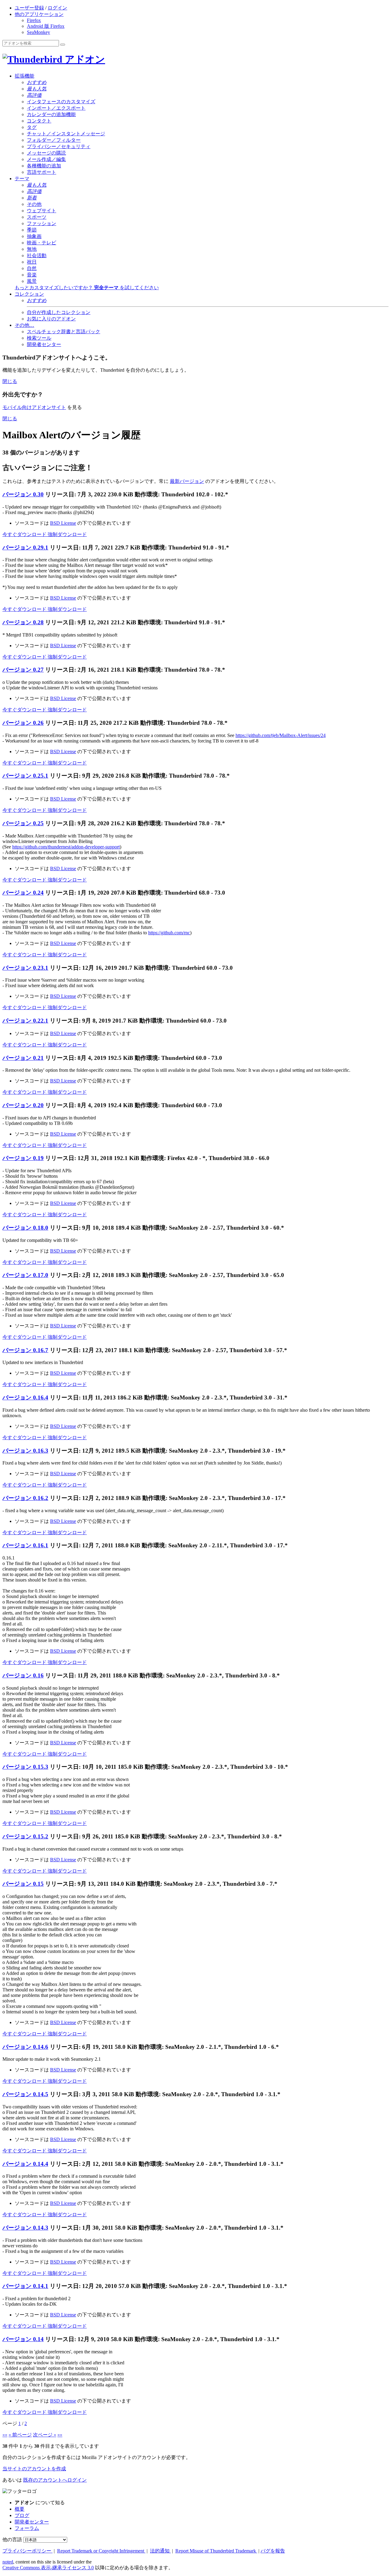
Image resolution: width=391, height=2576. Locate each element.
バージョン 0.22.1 (25, 1021)
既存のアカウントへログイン (55, 2480)
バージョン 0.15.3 (25, 1767)
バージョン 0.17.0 (25, 1275)
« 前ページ (20, 2435)
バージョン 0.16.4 (25, 1397)
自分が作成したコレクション (59, 312)
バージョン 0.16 (23, 1675)
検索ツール (39, 338)
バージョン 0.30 (23, 494)
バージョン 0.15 (23, 1884)
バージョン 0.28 (23, 622)
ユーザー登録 (29, 8)
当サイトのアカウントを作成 (34, 2469)
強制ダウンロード (67, 534)
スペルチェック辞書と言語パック (64, 332)
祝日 (32, 262)
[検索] (63, 45)
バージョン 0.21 (23, 1058)
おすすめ (37, 82)
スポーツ (37, 217)
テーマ (22, 179)
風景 (32, 281)
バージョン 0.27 (23, 670)
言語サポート (42, 172)
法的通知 (160, 2551)
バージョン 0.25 (23, 823)
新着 (32, 198)
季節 (32, 230)
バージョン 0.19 (23, 1158)
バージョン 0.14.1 (25, 2286)
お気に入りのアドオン (51, 319)
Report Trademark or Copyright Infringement (101, 2551)
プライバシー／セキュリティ (59, 146)
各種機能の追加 (44, 166)
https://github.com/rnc (169, 933)
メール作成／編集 (46, 159)
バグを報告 (273, 2551)
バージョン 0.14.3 (25, 2228)
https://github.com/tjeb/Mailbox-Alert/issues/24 (281, 735)
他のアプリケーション (39, 14)
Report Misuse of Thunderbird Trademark (216, 2551)
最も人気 (37, 89)
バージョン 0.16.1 (25, 1545)
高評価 (34, 95)
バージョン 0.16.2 (25, 1498)
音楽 (32, 275)
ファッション (42, 223)
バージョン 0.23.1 (25, 968)
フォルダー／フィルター (54, 140)
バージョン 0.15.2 (25, 1836)
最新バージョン (187, 481)
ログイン (57, 8)
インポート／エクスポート (56, 108)
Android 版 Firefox (46, 26)
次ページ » (45, 2435)
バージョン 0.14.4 (25, 2164)
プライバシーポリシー (27, 2551)
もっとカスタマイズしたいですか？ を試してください (87, 288)
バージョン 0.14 (23, 2339)
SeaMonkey (38, 32)
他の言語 (12, 2540)
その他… (24, 325)
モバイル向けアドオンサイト (34, 407)
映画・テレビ (42, 243)
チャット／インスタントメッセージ (66, 134)
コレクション (29, 294)
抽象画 (34, 236)
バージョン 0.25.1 (25, 776)
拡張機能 (24, 76)
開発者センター (44, 344)
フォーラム (27, 2528)
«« (5, 2435)
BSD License (63, 523)
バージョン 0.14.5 (25, 2094)
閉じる (10, 381)
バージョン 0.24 (23, 893)
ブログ (22, 2515)
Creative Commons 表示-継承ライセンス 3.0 (48, 2568)
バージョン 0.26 (23, 723)
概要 (20, 2509)
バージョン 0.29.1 (25, 547)
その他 (34, 204)
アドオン (84, 59)
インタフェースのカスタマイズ (61, 102)
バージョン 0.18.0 (25, 1228)
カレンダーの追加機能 (51, 114)
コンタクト (39, 121)
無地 (32, 249)
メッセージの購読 (46, 153)
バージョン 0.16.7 (25, 1350)
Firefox (34, 20)
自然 (32, 268)
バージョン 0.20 (23, 1105)
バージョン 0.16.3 (25, 1451)
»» (60, 2435)
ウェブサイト (42, 211)
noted (8, 2562)
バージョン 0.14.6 (25, 2047)
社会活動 (37, 255)
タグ (32, 127)
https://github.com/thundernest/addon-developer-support (66, 847)
